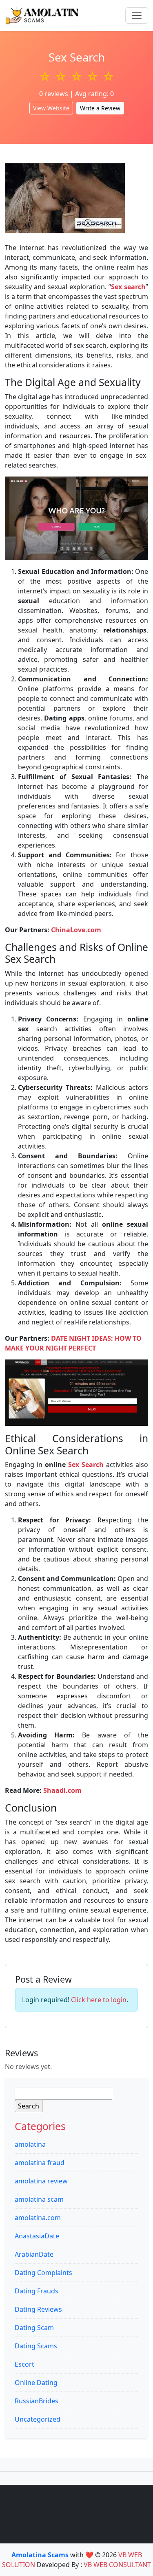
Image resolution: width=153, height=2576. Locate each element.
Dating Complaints (43, 2273)
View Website (51, 108)
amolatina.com (38, 2218)
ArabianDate (34, 2254)
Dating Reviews (38, 2309)
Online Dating (36, 2383)
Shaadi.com (62, 1790)
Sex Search (86, 1465)
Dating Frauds (37, 2291)
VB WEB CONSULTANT (117, 2565)
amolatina (30, 2144)
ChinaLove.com (76, 930)
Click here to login (99, 2000)
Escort (24, 2364)
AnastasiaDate (37, 2236)
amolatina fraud (40, 2163)
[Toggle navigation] (137, 15)
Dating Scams (36, 2346)
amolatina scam (39, 2199)
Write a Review (100, 108)
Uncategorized (38, 2419)
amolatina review (41, 2181)
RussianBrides (37, 2401)
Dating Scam (34, 2328)
